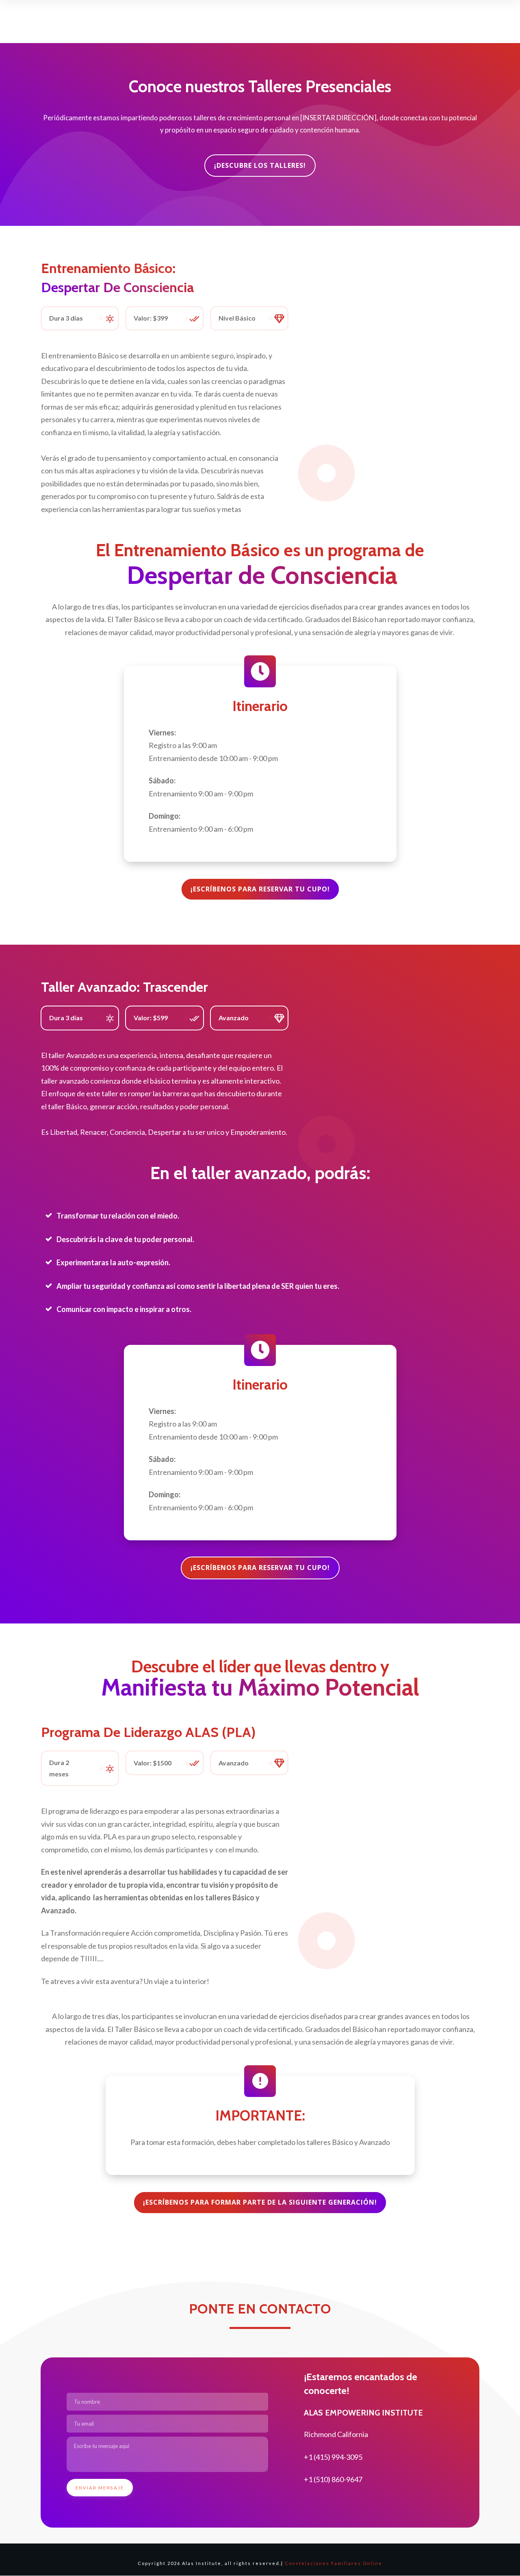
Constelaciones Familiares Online (334, 2563)
